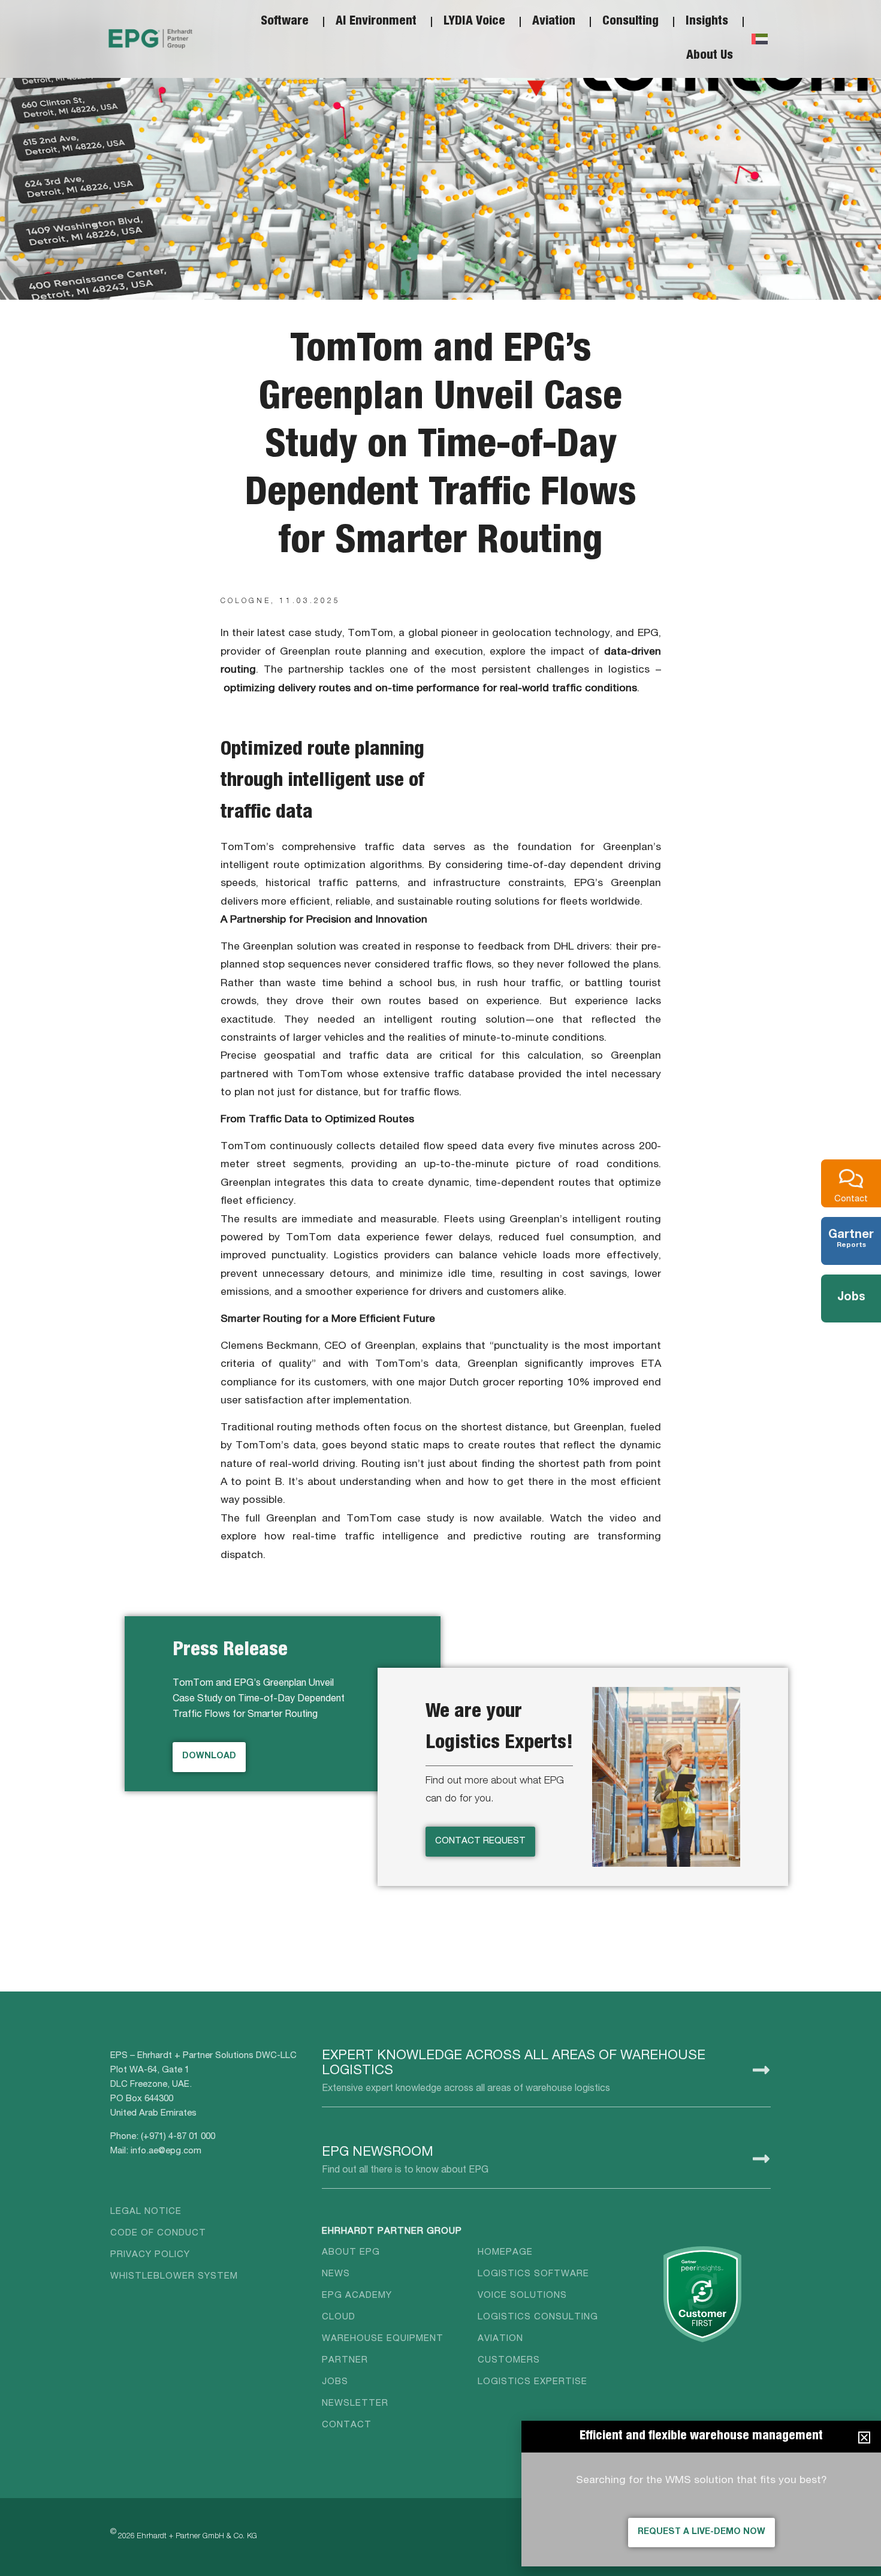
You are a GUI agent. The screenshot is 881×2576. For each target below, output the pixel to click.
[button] (864, 2438)
